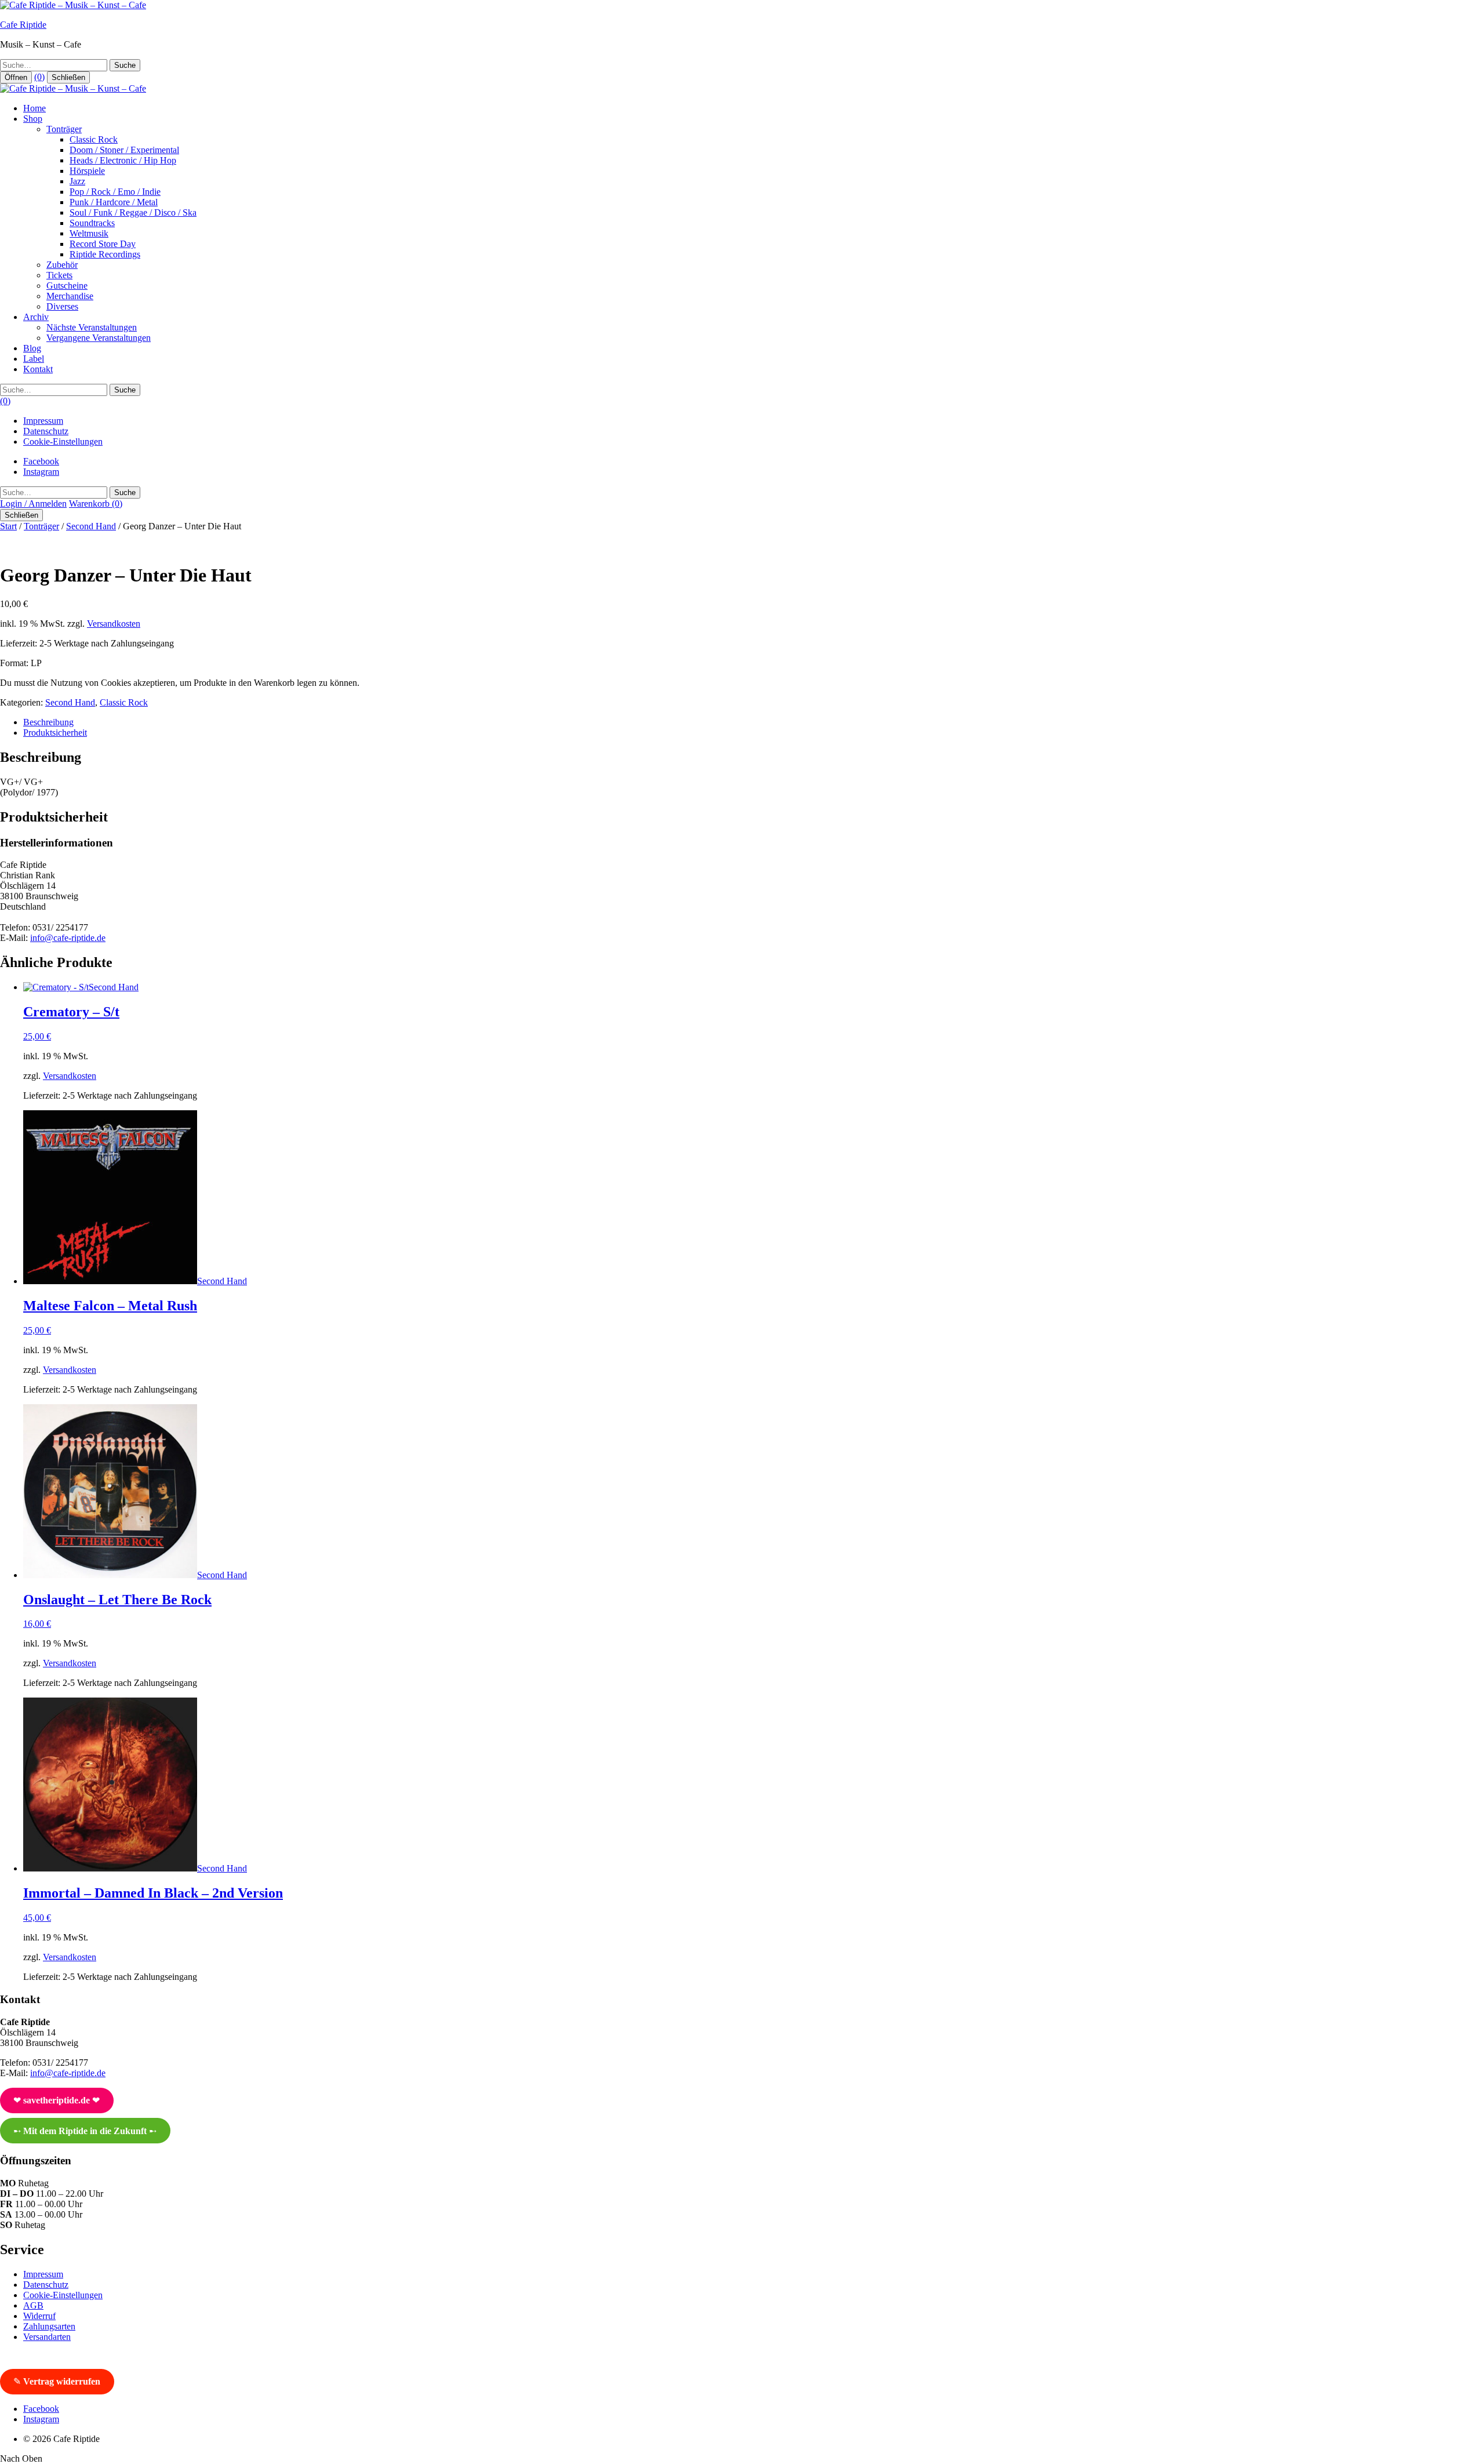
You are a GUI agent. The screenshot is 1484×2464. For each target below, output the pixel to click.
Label (34, 359)
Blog (32, 348)
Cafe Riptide (23, 25)
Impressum (43, 421)
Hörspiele (87, 171)
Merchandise (70, 296)
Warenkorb (96, 504)
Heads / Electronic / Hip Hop (123, 160)
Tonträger (64, 129)
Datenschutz (46, 431)
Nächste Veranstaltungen (92, 327)
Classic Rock (94, 139)
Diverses (62, 306)
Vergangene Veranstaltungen (99, 338)
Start (8, 526)
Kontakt (38, 369)
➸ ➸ (85, 2131)
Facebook (41, 461)
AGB (33, 2305)
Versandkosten (114, 624)
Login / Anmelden (33, 504)
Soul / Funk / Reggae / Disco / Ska (133, 212)
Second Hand (91, 526)
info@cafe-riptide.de (68, 938)
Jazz (77, 181)
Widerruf (39, 2316)
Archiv (36, 317)
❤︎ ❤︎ (57, 2100)
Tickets (59, 275)
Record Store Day (103, 244)
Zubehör (62, 265)
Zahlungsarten (49, 2326)
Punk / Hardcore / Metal (114, 202)
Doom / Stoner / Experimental (124, 150)
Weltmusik (89, 233)
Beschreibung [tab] (48, 722)
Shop (33, 119)
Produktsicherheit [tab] (55, 733)
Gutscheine (67, 286)
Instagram (41, 472)
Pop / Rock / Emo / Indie (115, 192)
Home (34, 108)
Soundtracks (92, 223)
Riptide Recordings (105, 254)
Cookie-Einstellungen (63, 441)
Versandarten (47, 2337)
